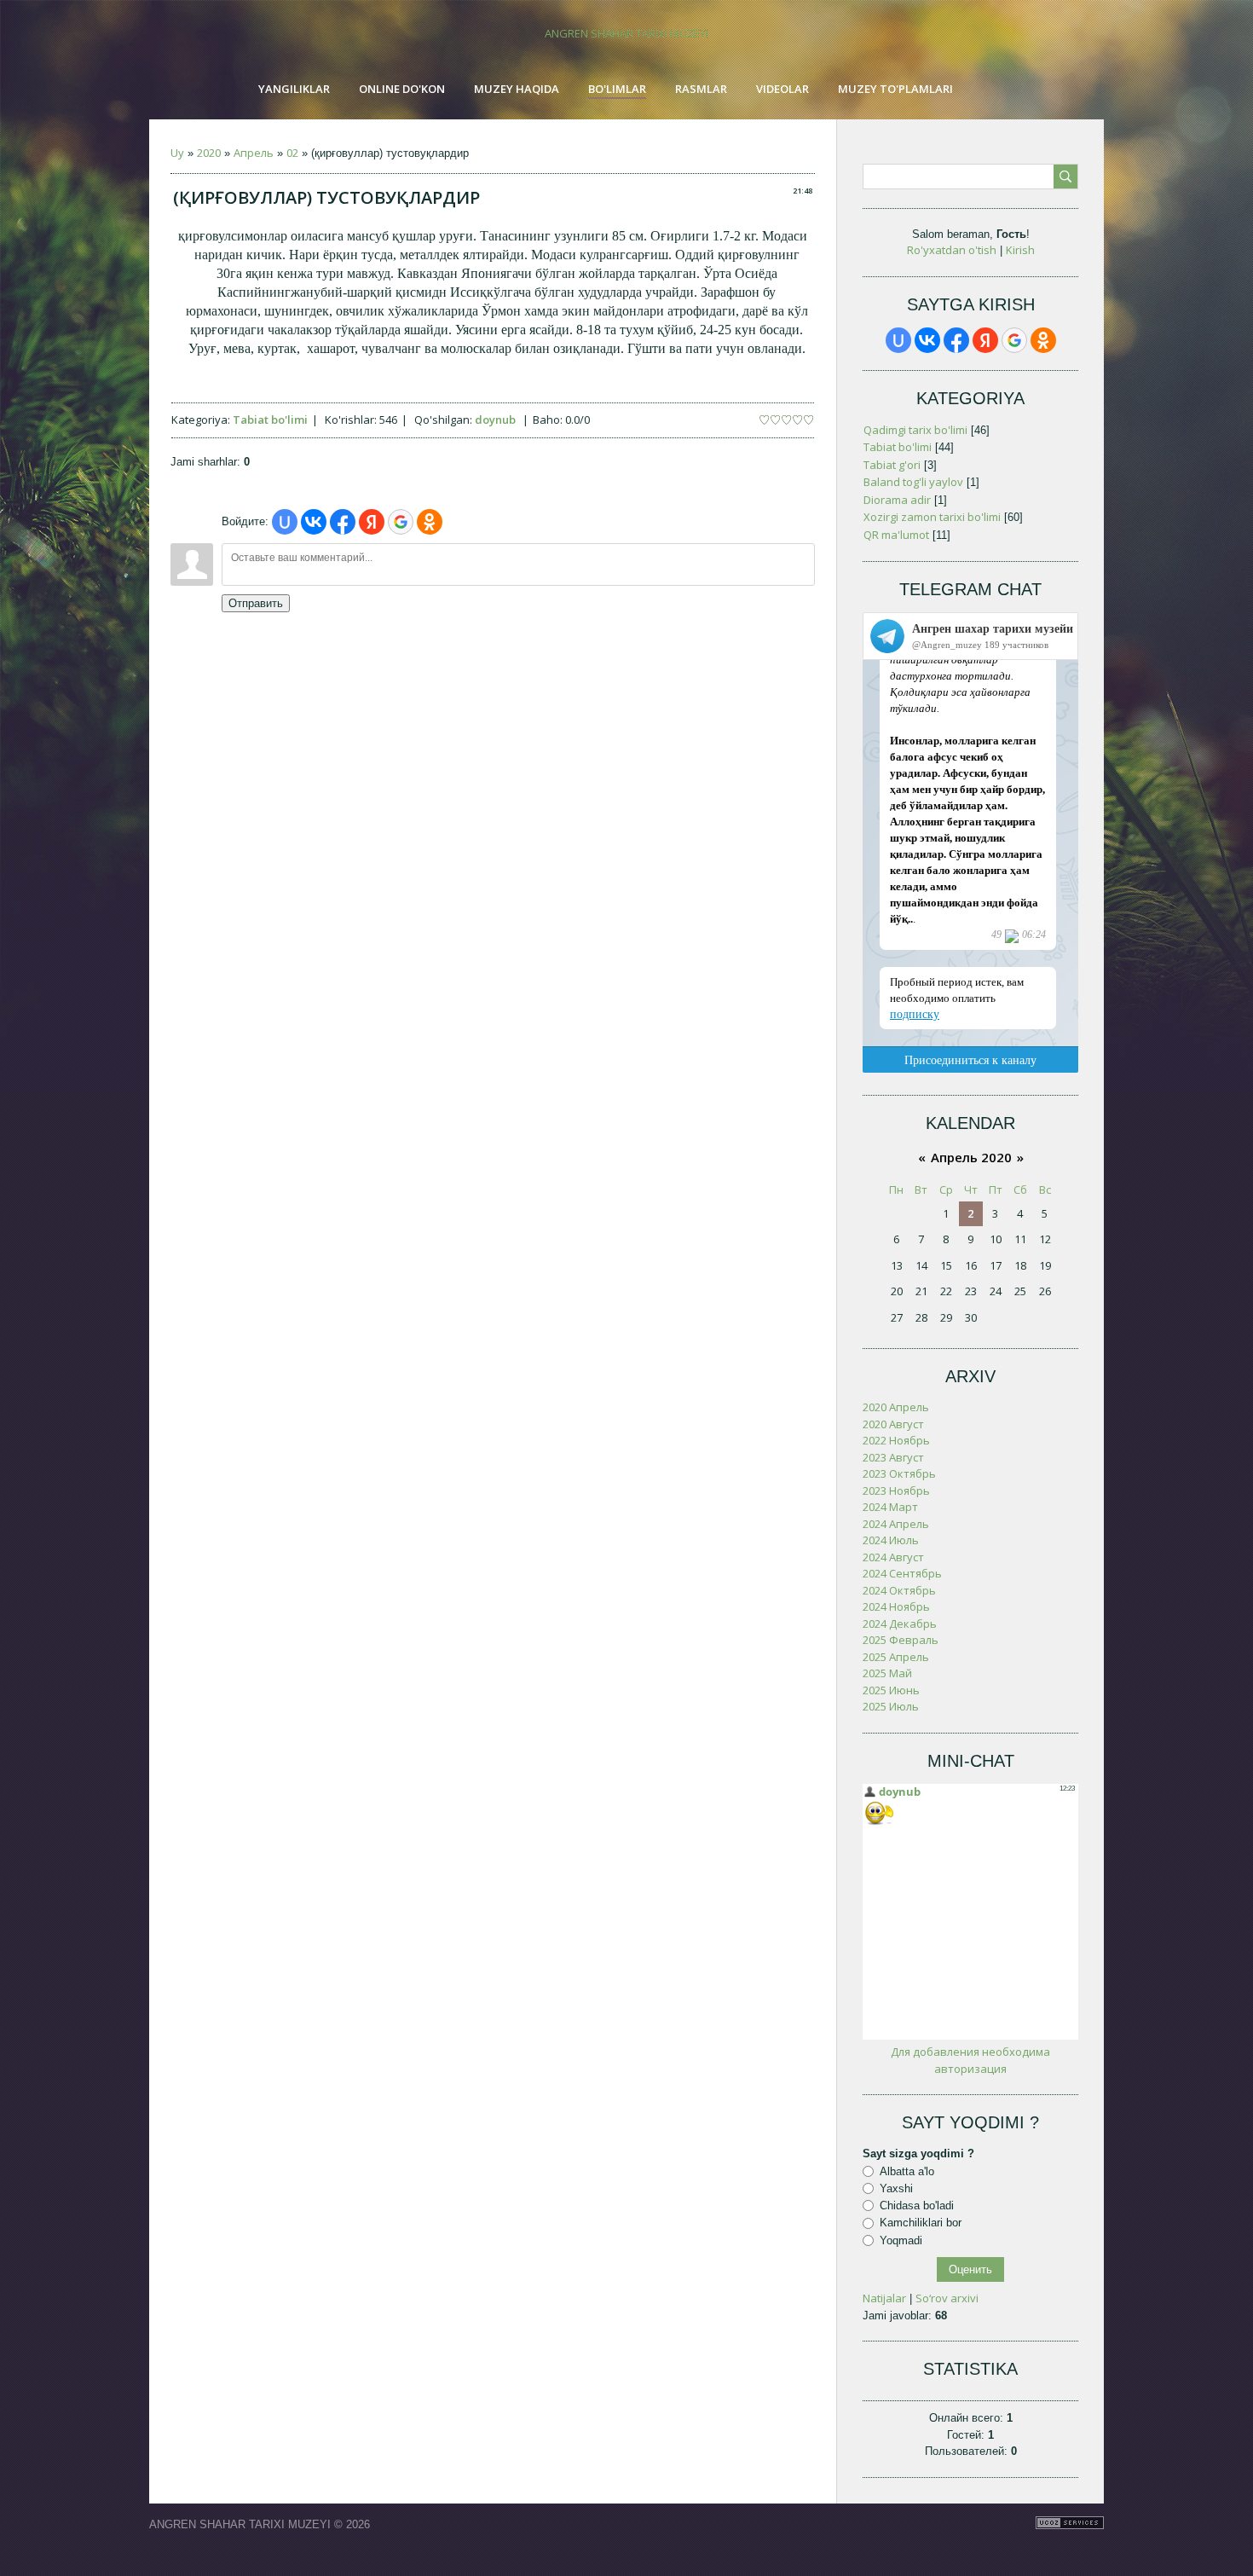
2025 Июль (891, 1706)
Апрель (254, 153)
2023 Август (893, 1457)
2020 (209, 153)
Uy (177, 153)
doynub (495, 420)
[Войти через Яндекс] (372, 522)
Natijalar (884, 2298)
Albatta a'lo (907, 2171)
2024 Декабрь (900, 1624)
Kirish (1020, 250)
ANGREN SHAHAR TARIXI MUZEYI (626, 33)
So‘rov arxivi (947, 2298)
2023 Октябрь (899, 1473)
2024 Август (893, 1557)
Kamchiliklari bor (921, 2223)
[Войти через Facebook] (343, 522)
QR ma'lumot (896, 535)
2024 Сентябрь (902, 1573)
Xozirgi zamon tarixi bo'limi (932, 517)
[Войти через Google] (401, 522)
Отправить (256, 603)
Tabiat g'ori (892, 465)
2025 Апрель (896, 1657)
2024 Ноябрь (896, 1606)
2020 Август (893, 1424)
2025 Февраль (901, 1640)
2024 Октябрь (899, 1590)
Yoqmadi (901, 2240)
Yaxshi (896, 2188)
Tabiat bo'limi (270, 420)
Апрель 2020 (971, 1157)
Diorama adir (897, 500)
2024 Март (890, 1507)
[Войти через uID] (285, 522)
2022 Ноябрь (896, 1440)
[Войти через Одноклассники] (430, 522)
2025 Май (887, 1673)
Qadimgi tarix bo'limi (915, 430)
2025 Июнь (891, 1690)
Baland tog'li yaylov (913, 482)
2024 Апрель (896, 1524)
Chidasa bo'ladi (917, 2206)
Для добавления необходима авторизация (970, 2060)
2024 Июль (891, 1540)
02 (292, 153)
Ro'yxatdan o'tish (952, 250)
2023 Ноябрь (896, 1491)
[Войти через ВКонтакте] (314, 522)
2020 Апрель (896, 1407)
